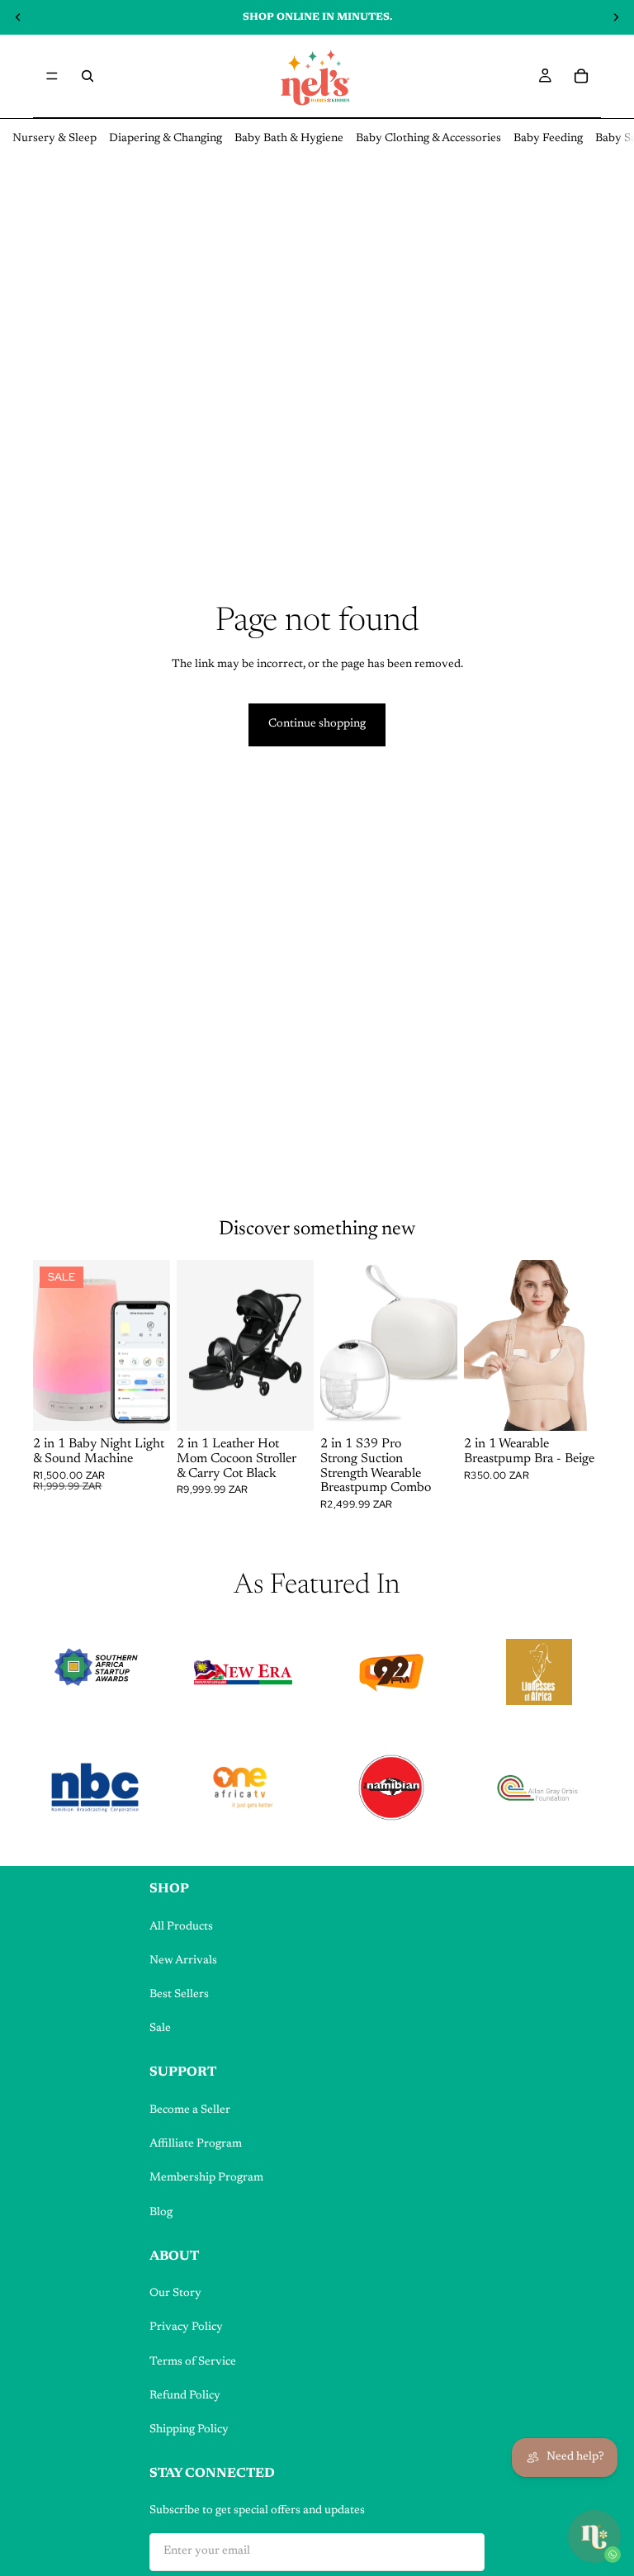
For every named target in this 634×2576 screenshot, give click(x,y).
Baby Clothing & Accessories (428, 139)
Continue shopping (317, 724)
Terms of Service (193, 2362)
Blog (161, 2213)
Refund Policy (185, 2396)
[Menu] (52, 76)
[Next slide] (152, 1346)
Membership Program (206, 2178)
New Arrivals (183, 1961)
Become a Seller (190, 2110)
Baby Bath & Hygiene (289, 139)
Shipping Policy (189, 2430)
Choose (302, 1405)
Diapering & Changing (166, 139)
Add (158, 1405)
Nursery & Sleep (54, 139)
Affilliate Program (196, 2144)
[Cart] (581, 76)
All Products (181, 1927)
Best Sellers (179, 1995)
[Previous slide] (51, 1346)
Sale (160, 2029)
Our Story (175, 2294)
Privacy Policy (186, 2327)
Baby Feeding (548, 139)
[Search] (88, 76)
